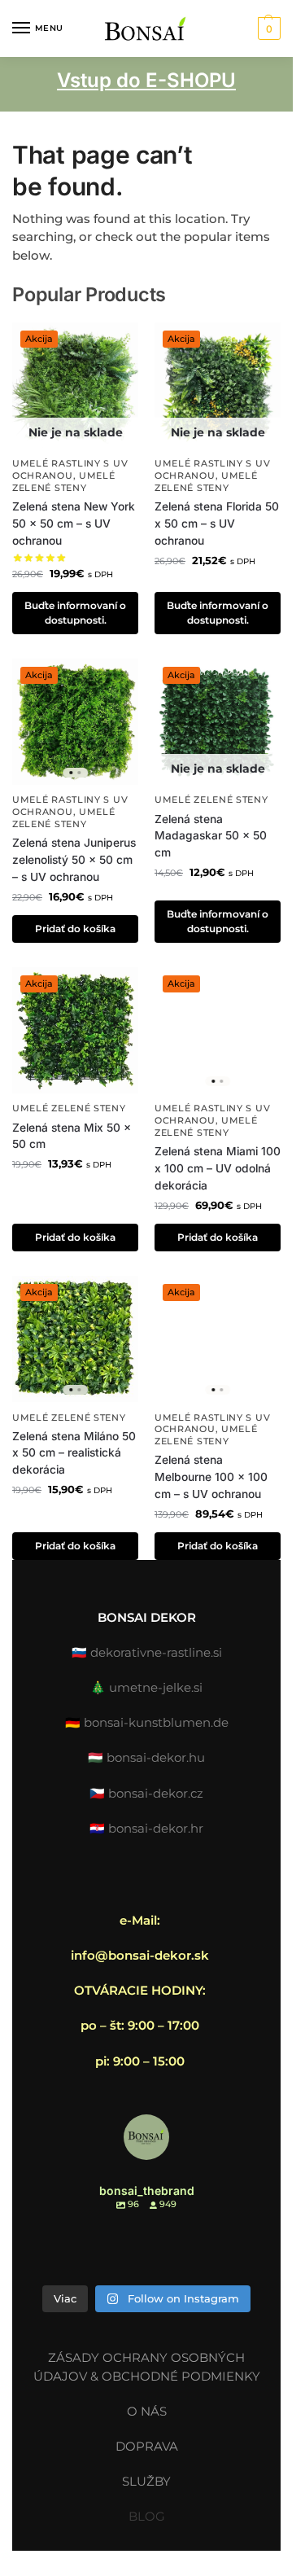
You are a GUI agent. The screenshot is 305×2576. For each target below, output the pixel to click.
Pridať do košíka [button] (75, 929)
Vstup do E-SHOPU (146, 80)
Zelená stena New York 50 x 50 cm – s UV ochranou (74, 523)
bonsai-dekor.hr (156, 1828)
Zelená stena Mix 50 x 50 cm (72, 1136)
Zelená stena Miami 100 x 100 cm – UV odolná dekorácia (218, 1168)
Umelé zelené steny (64, 482)
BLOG (147, 2516)
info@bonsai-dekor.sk (140, 1955)
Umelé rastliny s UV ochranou (70, 470)
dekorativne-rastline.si (156, 1652)
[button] (267, 28)
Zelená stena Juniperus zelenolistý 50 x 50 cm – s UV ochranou (74, 859)
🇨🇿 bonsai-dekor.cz (146, 1793)
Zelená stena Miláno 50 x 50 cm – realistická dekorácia (74, 1453)
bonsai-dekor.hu (156, 1757)
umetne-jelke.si (156, 1687)
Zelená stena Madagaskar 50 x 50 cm (211, 836)
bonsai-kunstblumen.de (156, 1722)
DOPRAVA (147, 2446)
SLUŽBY (146, 2481)
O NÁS (147, 2411)
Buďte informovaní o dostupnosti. (75, 613)
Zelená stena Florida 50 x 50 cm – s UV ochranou (217, 523)
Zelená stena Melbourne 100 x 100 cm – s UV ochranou (211, 1476)
